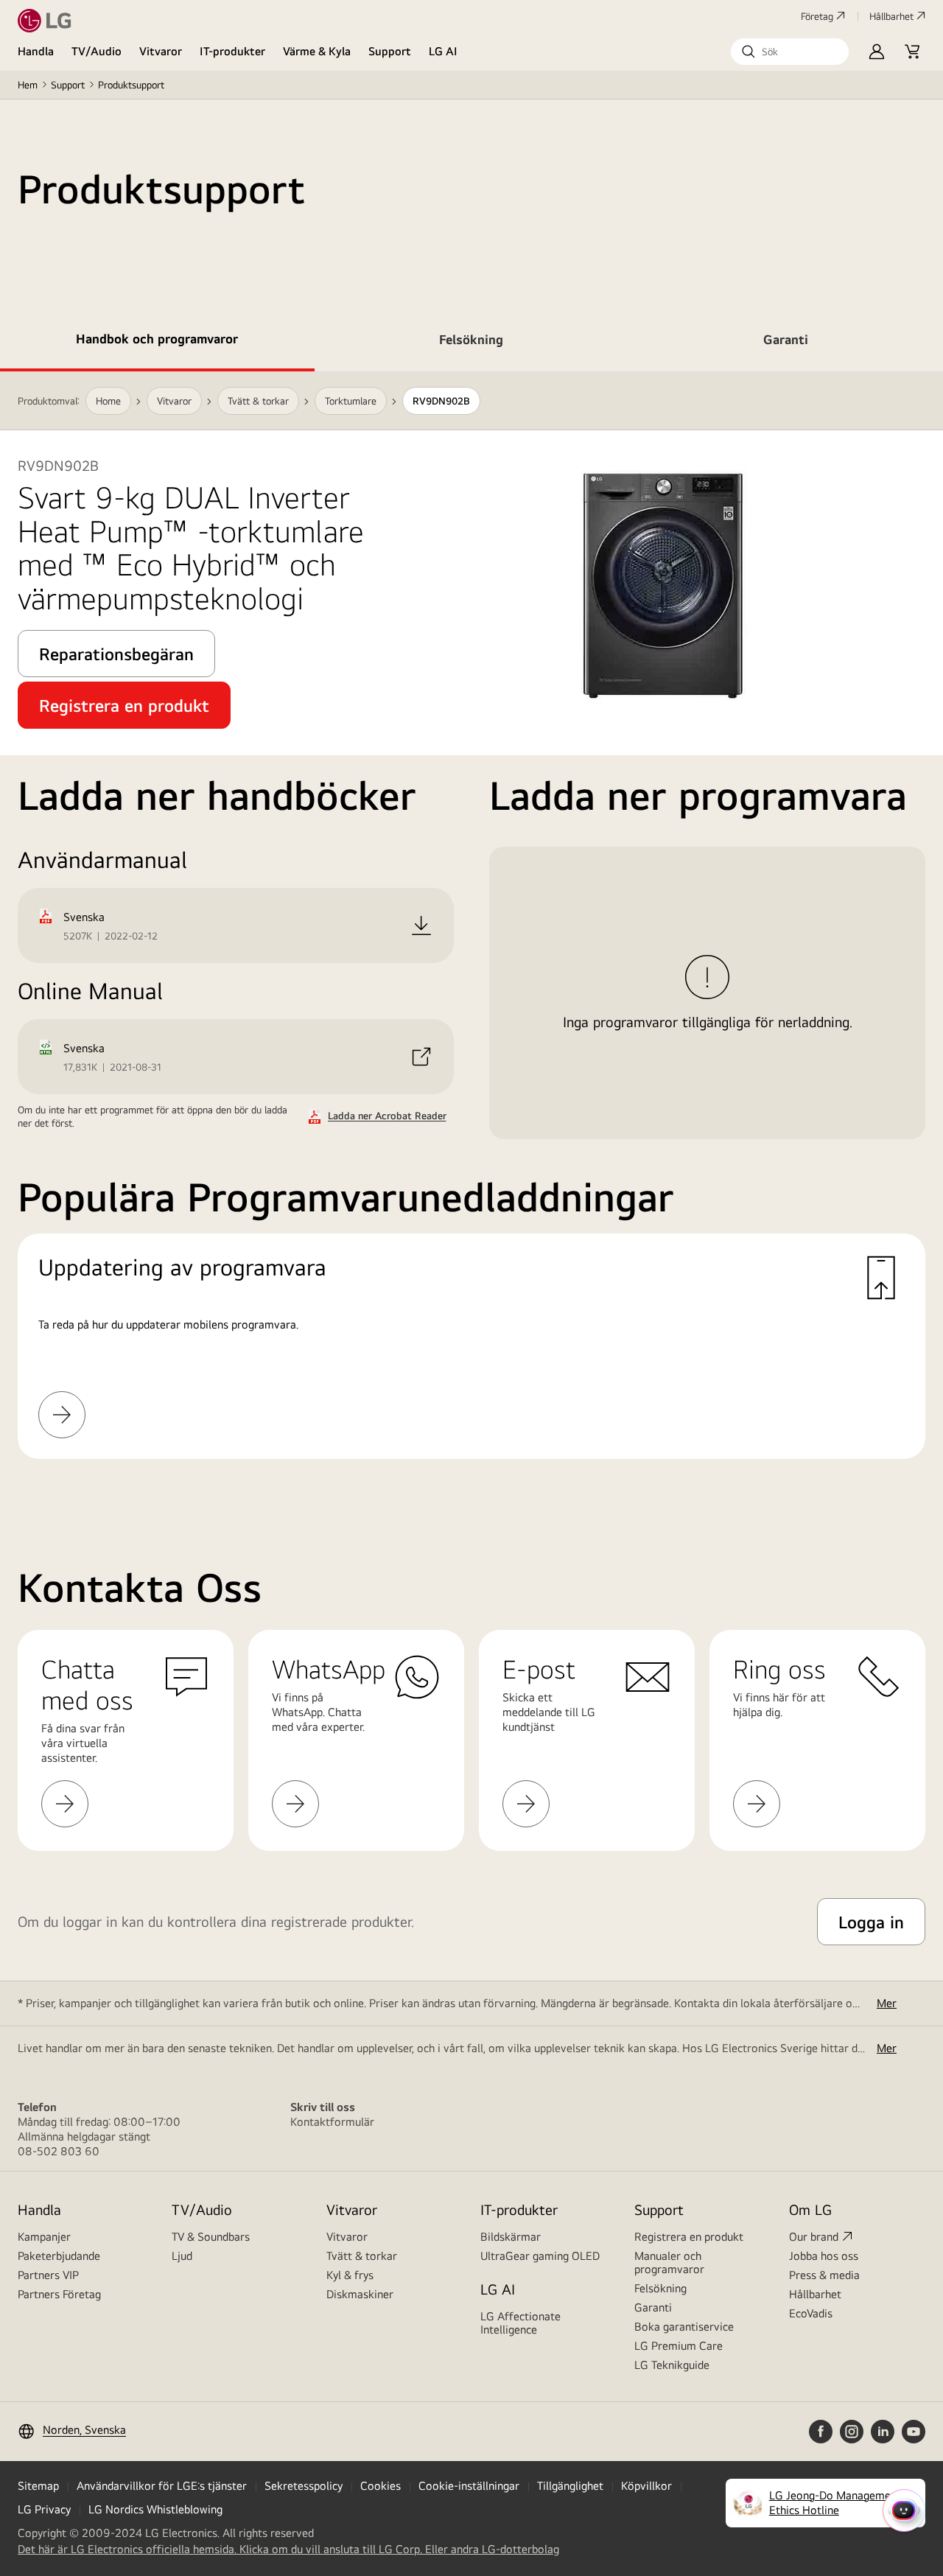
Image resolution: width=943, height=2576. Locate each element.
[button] (790, 52)
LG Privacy (44, 2509)
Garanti (653, 2307)
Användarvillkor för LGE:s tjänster (162, 2486)
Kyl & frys (350, 2275)
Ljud (182, 2256)
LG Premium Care (679, 2346)
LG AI (443, 51)
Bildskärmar (511, 2237)
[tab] (157, 342)
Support (390, 51)
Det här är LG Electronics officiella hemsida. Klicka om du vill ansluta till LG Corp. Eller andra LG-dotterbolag (288, 2549)
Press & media (824, 2275)
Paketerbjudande (59, 2256)
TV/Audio (97, 51)
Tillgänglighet (570, 2486)
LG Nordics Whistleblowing (155, 2509)
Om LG (810, 2209)
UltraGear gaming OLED (540, 2256)
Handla (36, 51)
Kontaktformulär (332, 2122)
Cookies (381, 2486)
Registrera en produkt (689, 2237)
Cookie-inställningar (469, 2486)
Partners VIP (48, 2275)
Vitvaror (161, 51)
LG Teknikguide (672, 2365)
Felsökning (660, 2288)
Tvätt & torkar (362, 2256)
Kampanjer (44, 2237)
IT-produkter (232, 51)
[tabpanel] (471, 933)
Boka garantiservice (684, 2327)
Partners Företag (59, 2294)
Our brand (814, 2237)
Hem (28, 85)
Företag (817, 16)
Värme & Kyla (317, 51)
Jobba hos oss (824, 2256)
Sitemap (38, 2486)
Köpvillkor (646, 2486)
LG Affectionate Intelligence (520, 2323)
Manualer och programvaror (669, 2262)
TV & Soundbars (211, 2237)
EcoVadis (811, 2313)
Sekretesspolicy (304, 2486)
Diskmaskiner (360, 2294)
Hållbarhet (891, 16)
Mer (887, 2003)
